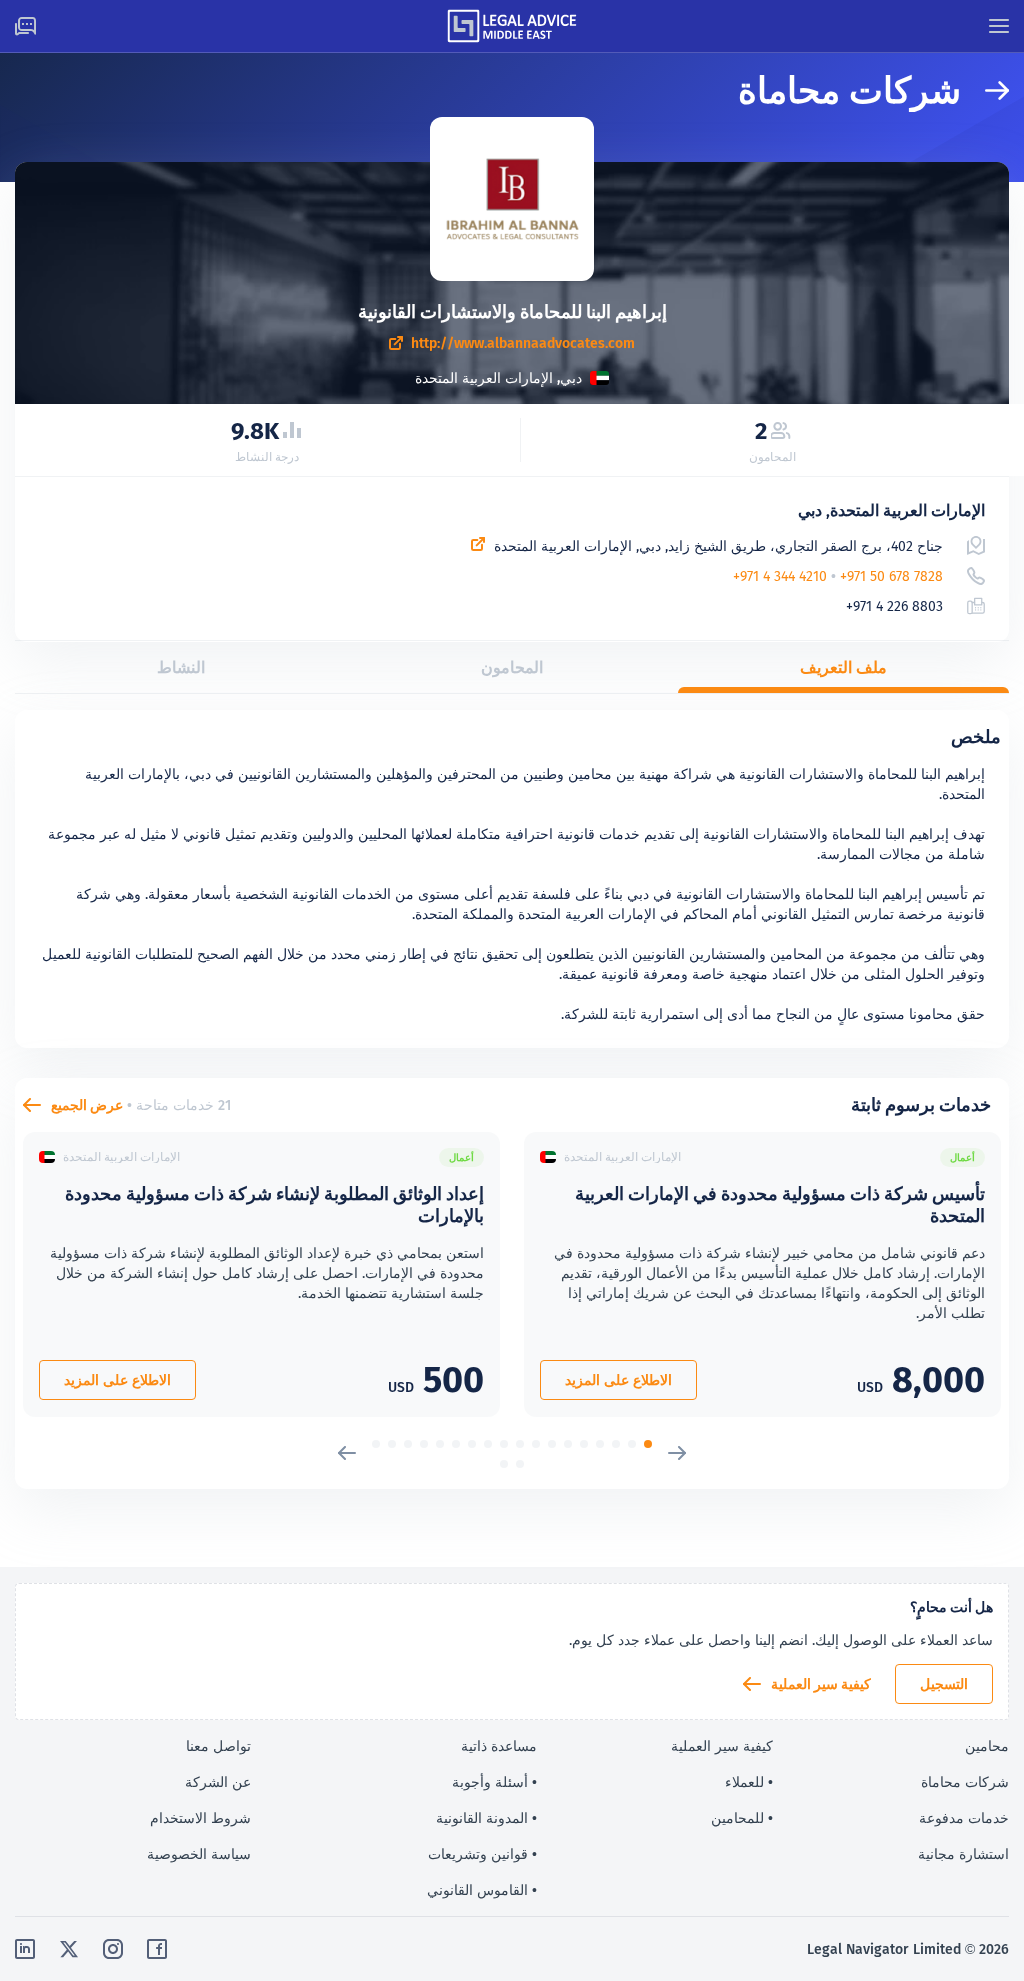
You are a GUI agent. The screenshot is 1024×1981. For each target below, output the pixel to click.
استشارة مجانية (963, 1854)
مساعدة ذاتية (499, 1746)
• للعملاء (749, 1782)
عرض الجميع (87, 1105)
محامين (987, 1746)
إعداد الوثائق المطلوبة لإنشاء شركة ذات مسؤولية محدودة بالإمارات (274, 1204)
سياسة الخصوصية (199, 1854)
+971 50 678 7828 (891, 576)
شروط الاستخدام (200, 1818)
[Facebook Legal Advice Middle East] (157, 1949)
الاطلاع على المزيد (618, 1380)
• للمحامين (742, 1818)
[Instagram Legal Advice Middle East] (113, 1949)
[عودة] (985, 90)
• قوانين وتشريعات (482, 1854)
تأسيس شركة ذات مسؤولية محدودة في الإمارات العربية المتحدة (780, 1204)
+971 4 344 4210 (780, 576)
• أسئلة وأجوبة (494, 1782)
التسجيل (944, 1684)
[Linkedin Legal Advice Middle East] (25, 1949)
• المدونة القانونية (486, 1818)
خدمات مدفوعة (964, 1818)
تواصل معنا (218, 1746)
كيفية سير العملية (821, 1684)
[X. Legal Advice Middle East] (69, 1949)
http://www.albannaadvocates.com (523, 343)
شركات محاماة (965, 1782)
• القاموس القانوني (482, 1890)
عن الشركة (218, 1782)
